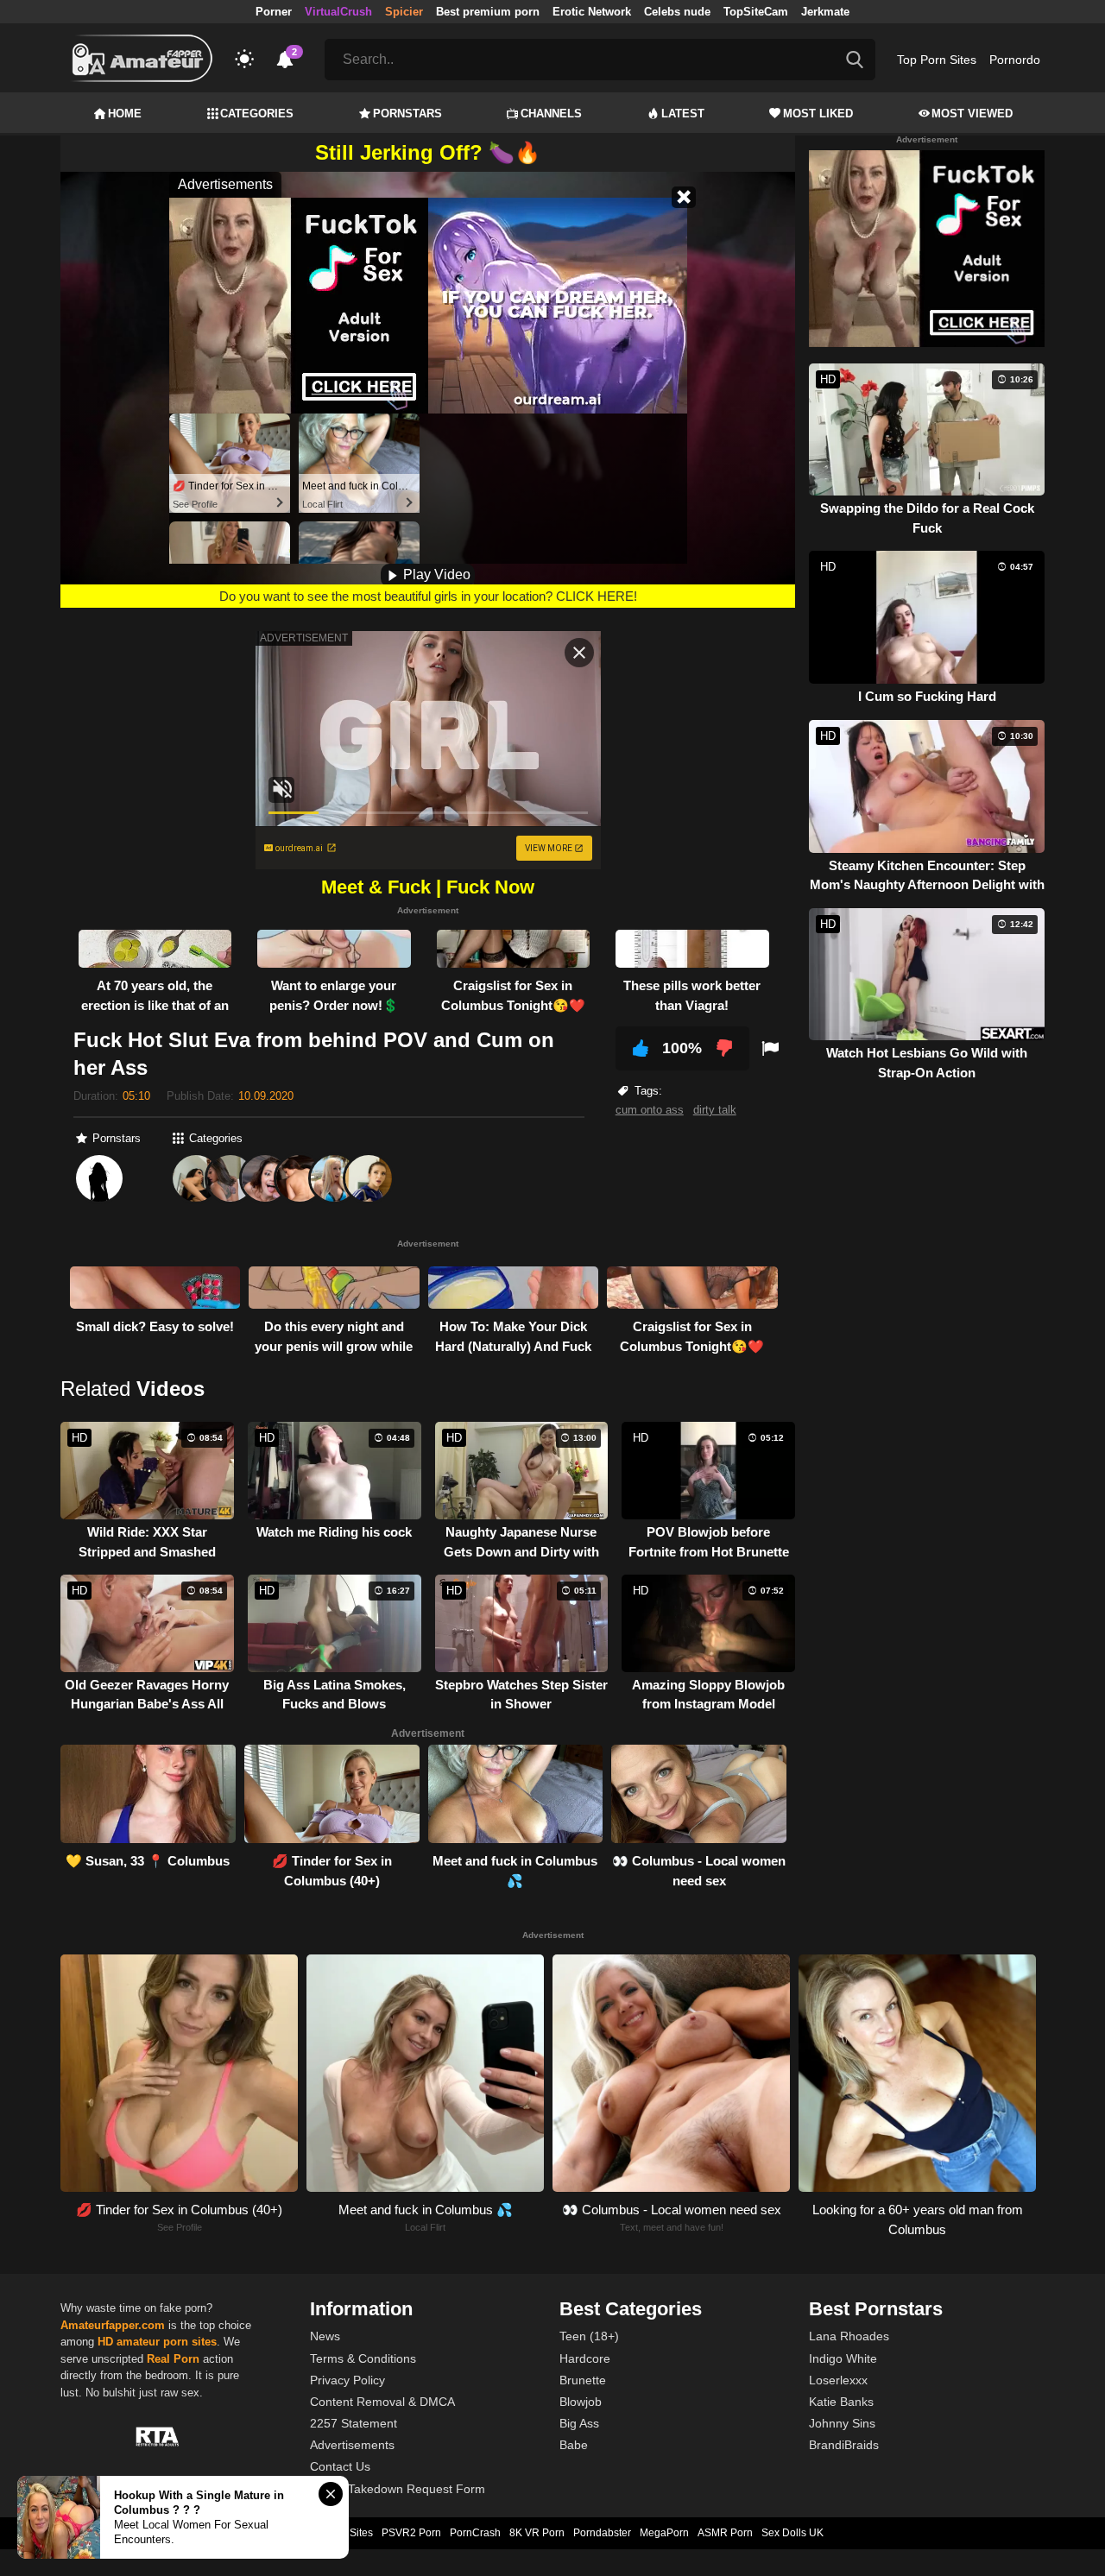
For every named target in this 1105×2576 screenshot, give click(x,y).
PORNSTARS (407, 114)
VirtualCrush (338, 12)
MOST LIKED (818, 114)
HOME (125, 114)
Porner (274, 12)
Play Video (435, 575)
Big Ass (579, 2423)
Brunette (583, 2380)
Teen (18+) (589, 2336)
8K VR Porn (537, 2533)
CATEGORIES (257, 114)
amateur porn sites (167, 2342)
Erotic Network (592, 12)
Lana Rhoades (849, 2336)
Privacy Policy (347, 2380)
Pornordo (1015, 60)
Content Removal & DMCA (382, 2402)
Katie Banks (841, 2402)
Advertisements (352, 2445)
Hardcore (585, 2358)
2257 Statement (354, 2423)
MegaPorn (664, 2533)
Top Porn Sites (937, 60)
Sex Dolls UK (792, 2533)
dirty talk (715, 1110)
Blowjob (581, 2402)
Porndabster (602, 2533)
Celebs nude (677, 12)
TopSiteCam (756, 12)
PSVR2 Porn (411, 2533)
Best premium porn (488, 12)
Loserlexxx (838, 2380)
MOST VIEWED (972, 114)
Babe (574, 2445)
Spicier (404, 12)
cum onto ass (650, 1110)
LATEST (683, 114)
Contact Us (340, 2466)
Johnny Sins (842, 2423)
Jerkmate (825, 12)
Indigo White (843, 2358)
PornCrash (475, 2533)
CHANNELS (551, 114)
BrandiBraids (844, 2445)
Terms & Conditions (363, 2358)
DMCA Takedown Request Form (398, 2489)
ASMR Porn (725, 2533)
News (325, 2336)
